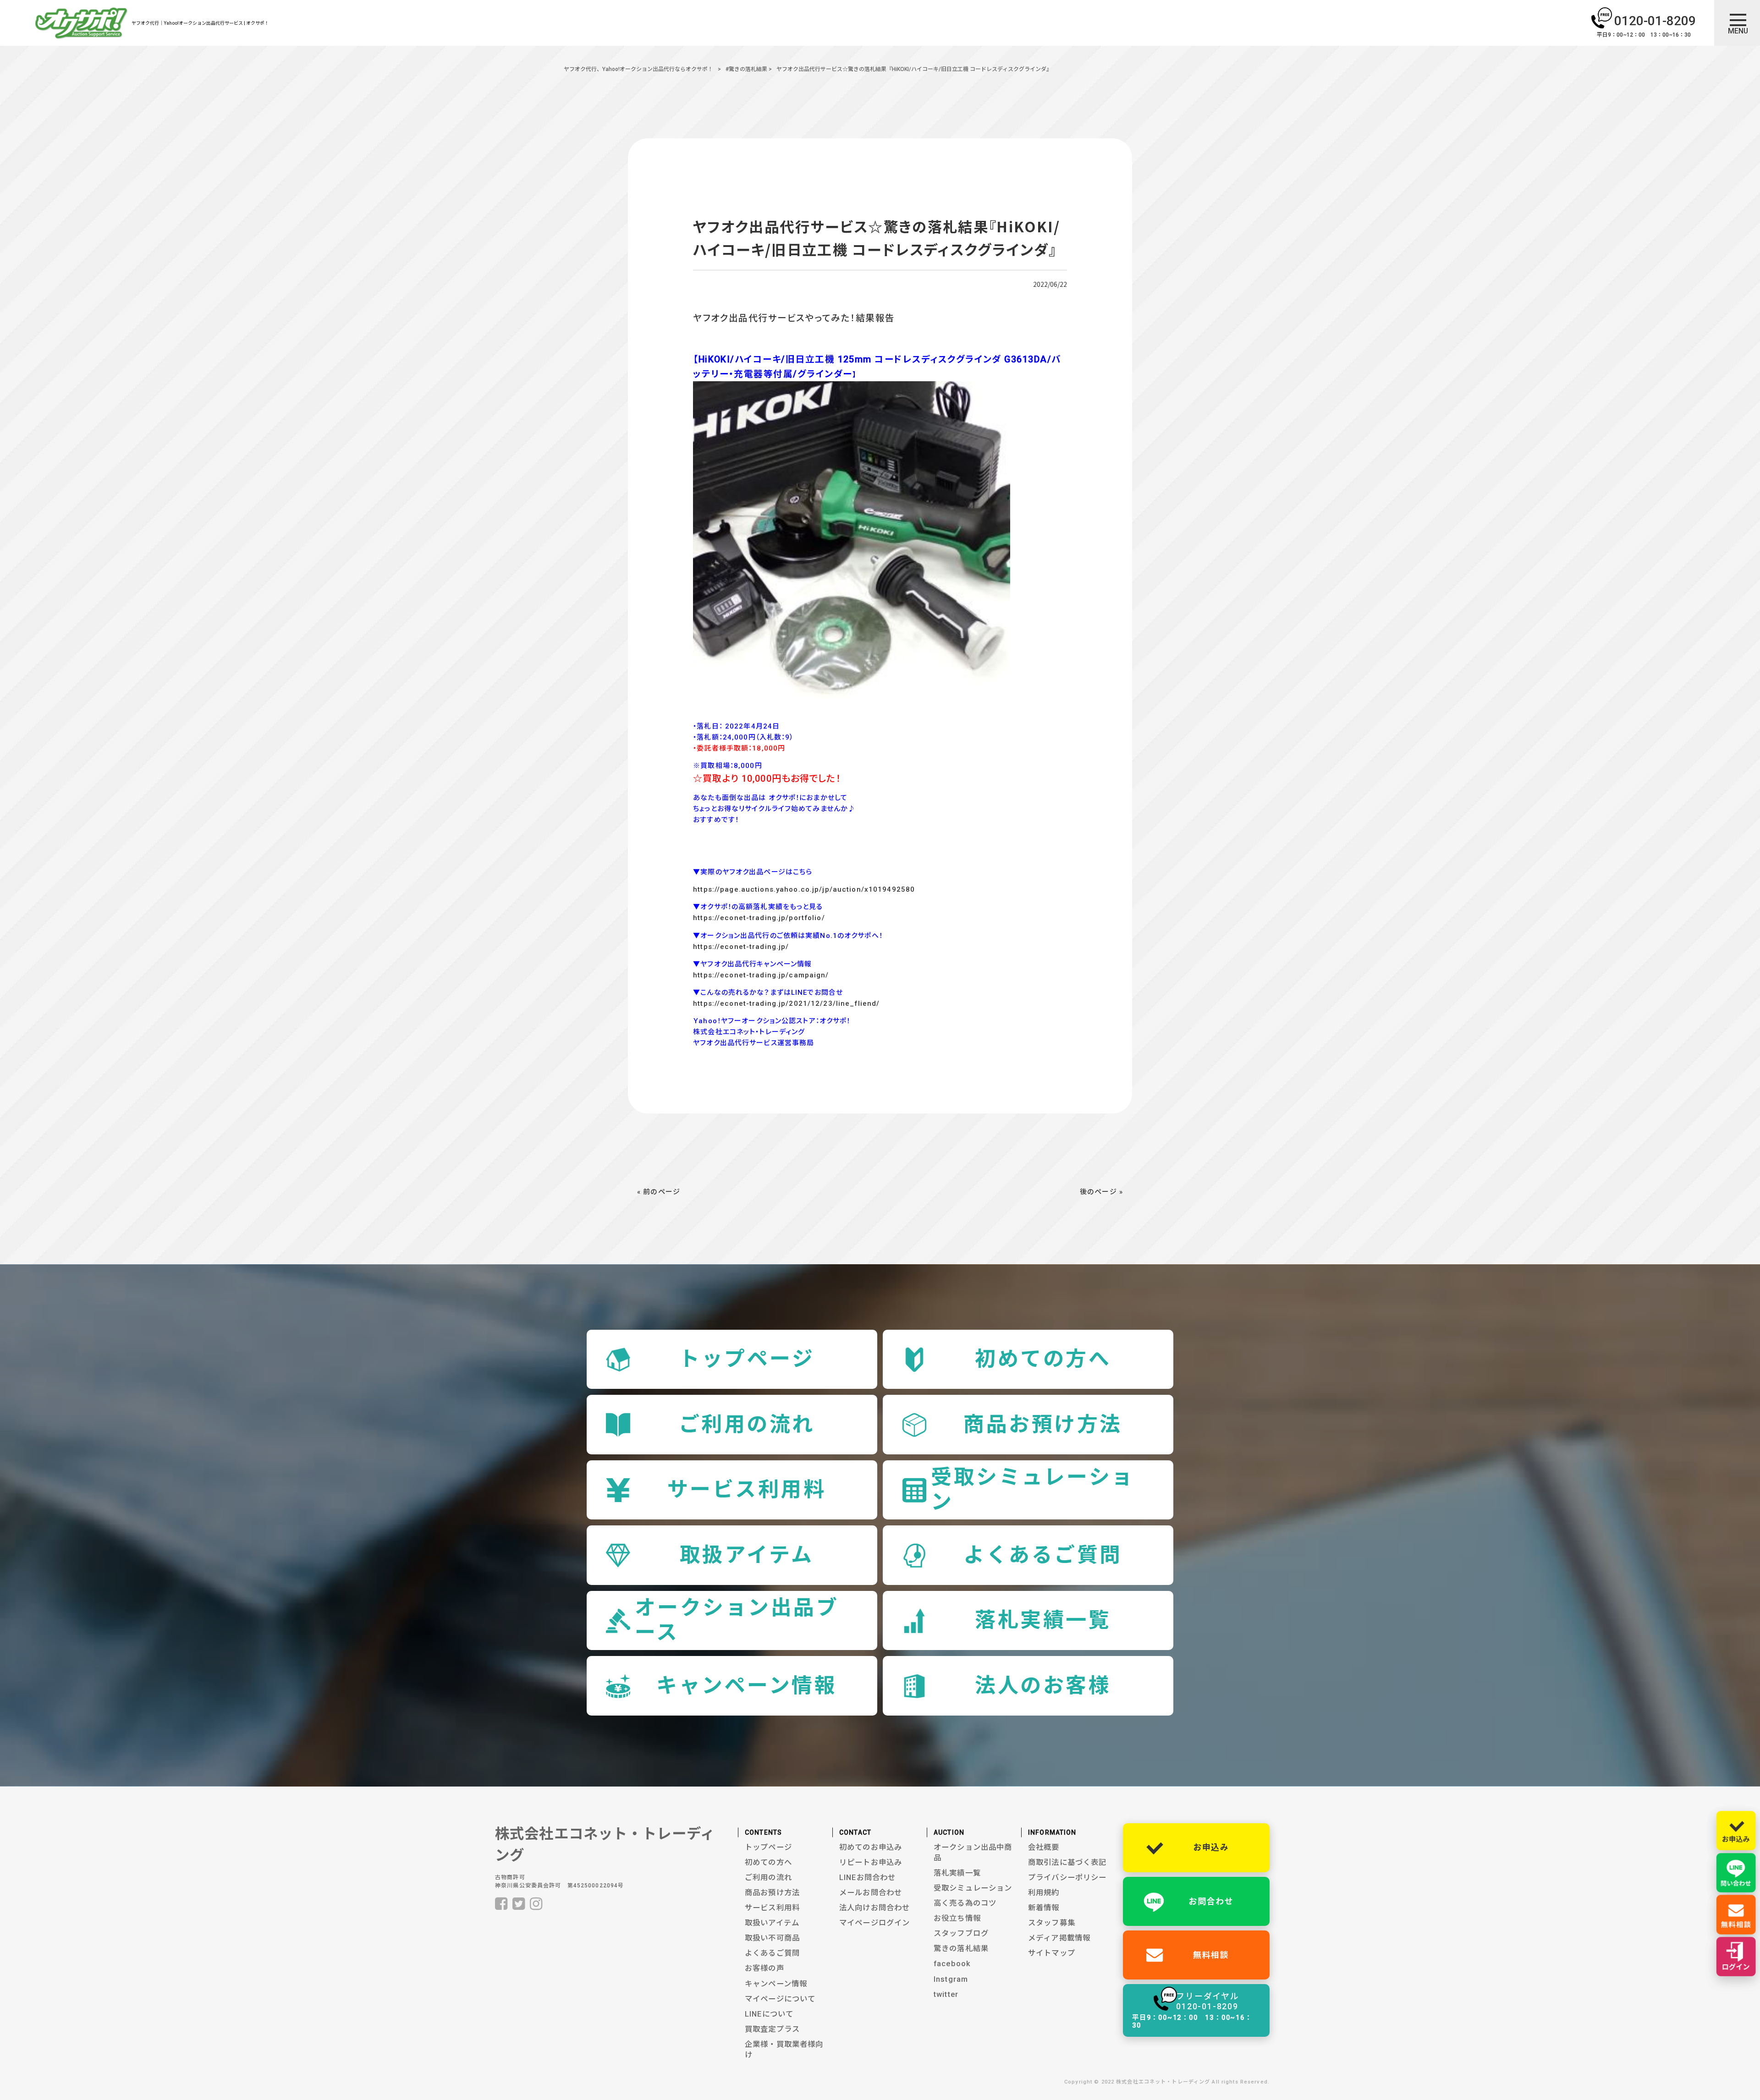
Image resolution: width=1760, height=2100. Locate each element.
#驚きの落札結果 (746, 69)
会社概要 (1044, 1847)
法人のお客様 (1043, 1686)
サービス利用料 (747, 1489)
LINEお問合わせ (867, 1878)
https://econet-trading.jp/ (741, 947)
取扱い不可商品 (772, 1938)
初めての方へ (1043, 1359)
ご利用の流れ (747, 1424)
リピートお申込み (871, 1862)
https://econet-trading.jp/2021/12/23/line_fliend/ (786, 1003)
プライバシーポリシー (1067, 1878)
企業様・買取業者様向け (784, 2050)
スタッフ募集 (1052, 1923)
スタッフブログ (961, 1933)
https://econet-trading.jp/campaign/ (761, 975)
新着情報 (1044, 1908)
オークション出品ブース (737, 1620)
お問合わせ (1211, 1901)
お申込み (1211, 1847)
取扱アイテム (747, 1555)
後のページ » (1101, 1192)
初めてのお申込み (871, 1847)
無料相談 (1211, 1955)
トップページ (747, 1359)
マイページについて (780, 1999)
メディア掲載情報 (1059, 1938)
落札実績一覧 (1043, 1620)
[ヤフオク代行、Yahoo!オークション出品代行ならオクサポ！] (82, 25)
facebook (952, 1964)
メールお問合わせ (871, 1893)
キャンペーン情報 (747, 1686)
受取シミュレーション (1032, 1489)
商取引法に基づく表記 (1067, 1862)
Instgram (951, 1979)
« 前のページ (659, 1192)
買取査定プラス (772, 2029)
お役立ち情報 (957, 1918)
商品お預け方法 (1043, 1424)
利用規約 (1044, 1893)
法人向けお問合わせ (874, 1908)
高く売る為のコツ (965, 1903)
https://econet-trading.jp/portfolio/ (759, 918)
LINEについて (769, 2014)
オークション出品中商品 (973, 1853)
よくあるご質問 (1043, 1555)
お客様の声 (764, 1968)
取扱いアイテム (772, 1923)
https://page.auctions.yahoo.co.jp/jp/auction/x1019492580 (804, 889)
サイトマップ (1052, 1953)
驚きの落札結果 (961, 1949)
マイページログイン (874, 1923)
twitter (946, 1994)
